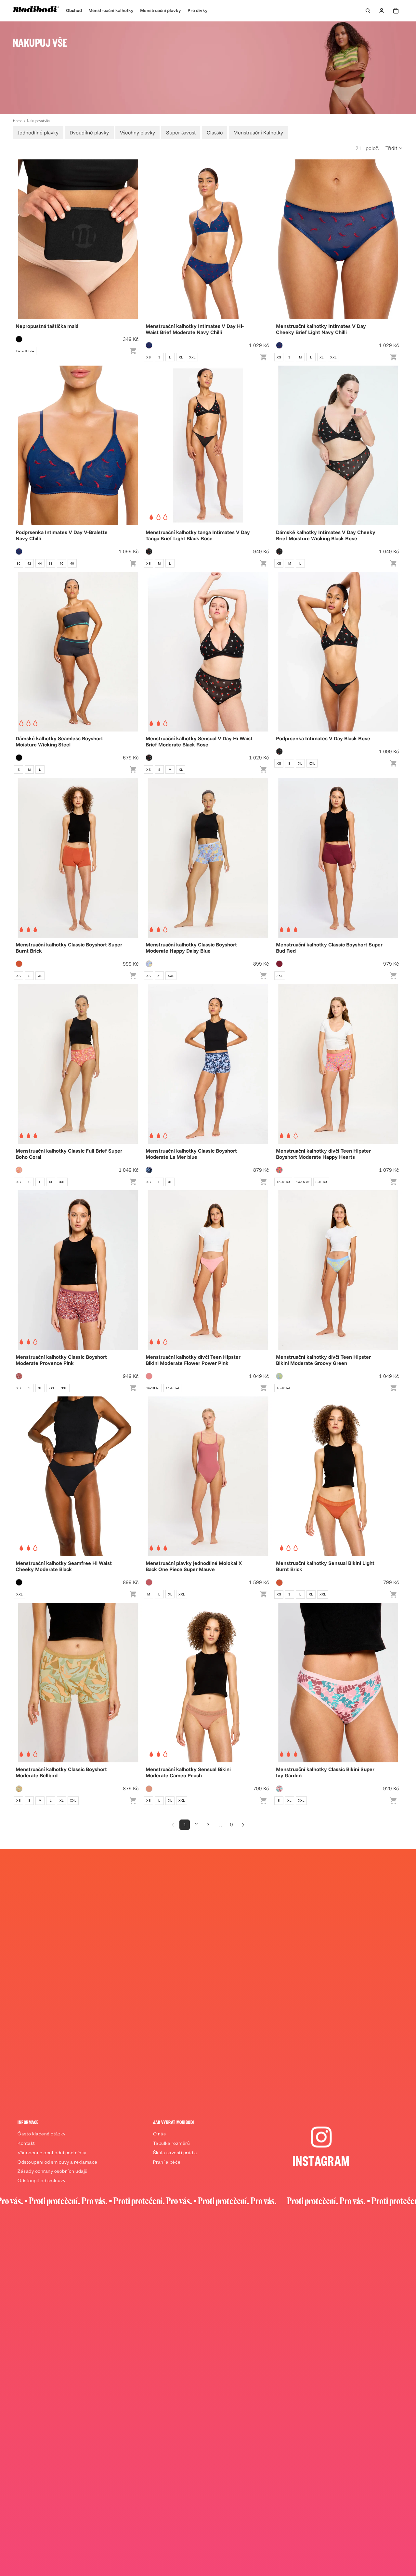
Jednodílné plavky (38, 132)
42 (29, 563)
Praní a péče (167, 2163)
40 (72, 563)
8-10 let (321, 1182)
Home (18, 121)
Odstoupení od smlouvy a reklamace (58, 2163)
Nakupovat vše (38, 121)
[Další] (243, 1825)
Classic (215, 132)
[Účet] (382, 11)
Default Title (25, 351)
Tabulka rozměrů (172, 2144)
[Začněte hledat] (368, 11)
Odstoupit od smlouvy (41, 2182)
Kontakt (26, 2144)
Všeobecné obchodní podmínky (52, 2154)
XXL (192, 357)
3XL (280, 976)
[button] (394, 148)
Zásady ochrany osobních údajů (53, 2172)
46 (61, 563)
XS (149, 357)
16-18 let (283, 1182)
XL (181, 357)
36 (19, 563)
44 (40, 563)
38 (51, 563)
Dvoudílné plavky (89, 132)
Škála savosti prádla (175, 2154)
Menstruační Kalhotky (258, 132)
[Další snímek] (262, 239)
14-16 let (303, 1182)
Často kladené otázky (41, 2135)
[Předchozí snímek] (154, 239)
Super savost (181, 132)
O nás (160, 2135)
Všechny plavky (137, 132)
